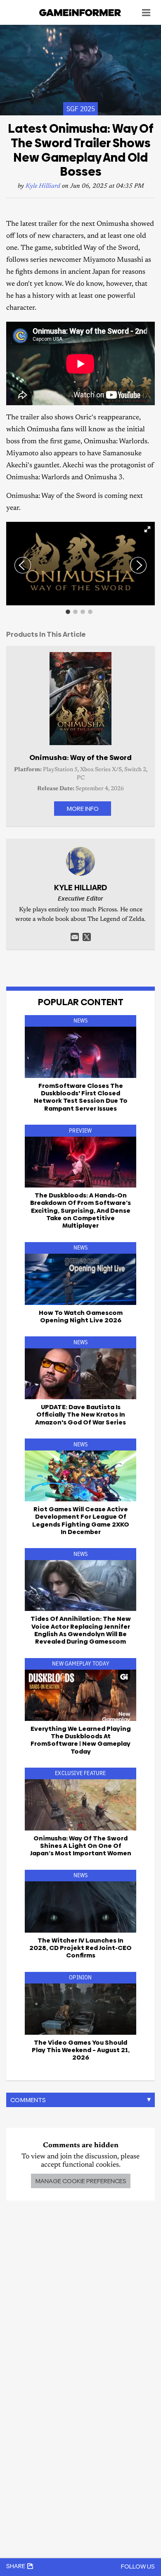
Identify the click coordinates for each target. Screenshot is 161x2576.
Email (75, 937)
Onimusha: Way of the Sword (80, 758)
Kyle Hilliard (43, 186)
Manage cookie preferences (81, 2181)
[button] (147, 529)
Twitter (87, 937)
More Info (83, 809)
